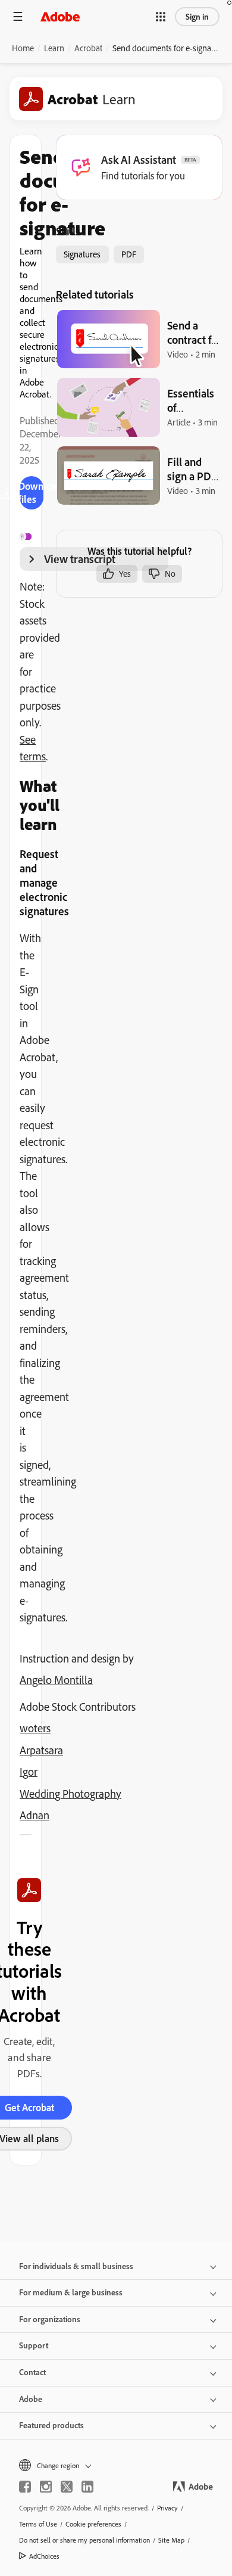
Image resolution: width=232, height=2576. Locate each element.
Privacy (167, 2508)
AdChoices (44, 2556)
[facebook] (25, 2487)
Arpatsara (41, 1750)
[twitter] (67, 2487)
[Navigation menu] (18, 16)
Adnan (35, 1815)
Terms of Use (38, 2524)
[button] (161, 17)
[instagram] (46, 2487)
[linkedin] (87, 2487)
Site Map (171, 2540)
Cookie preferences (93, 2524)
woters (35, 1728)
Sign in (197, 17)
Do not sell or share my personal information (84, 2540)
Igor (29, 1772)
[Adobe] (60, 16)
